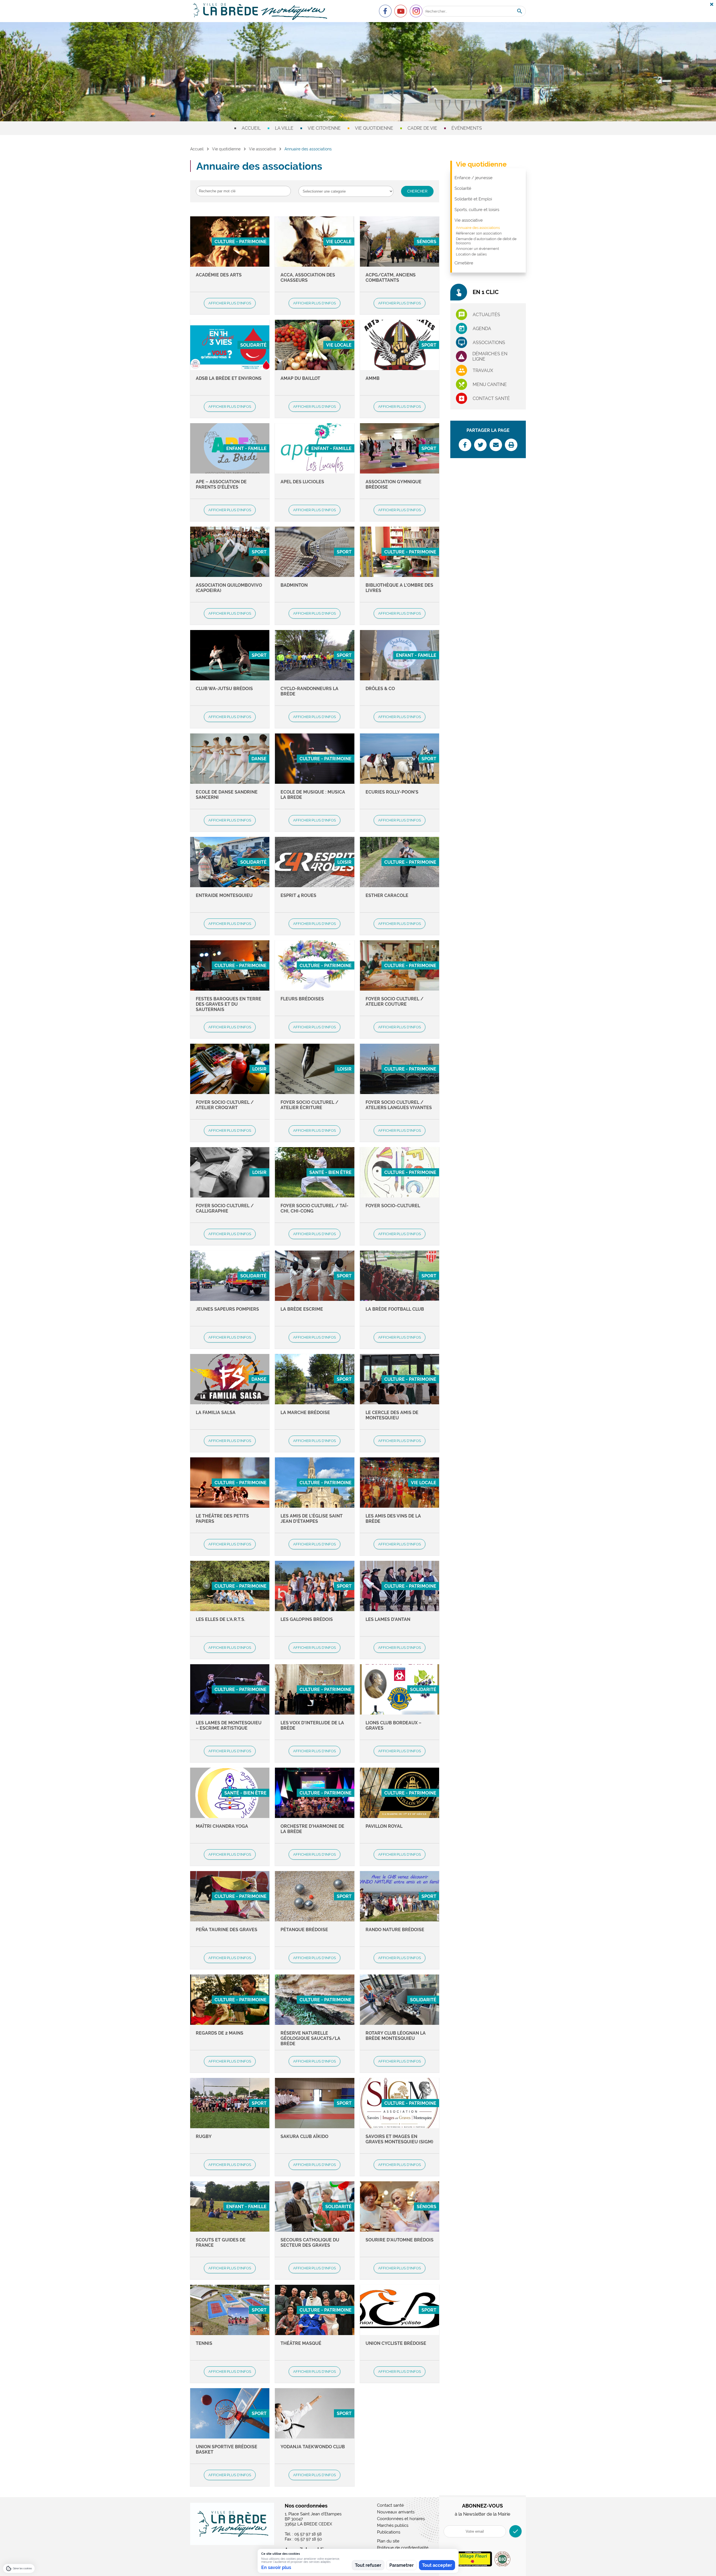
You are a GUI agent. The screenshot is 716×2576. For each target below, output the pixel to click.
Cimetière (464, 263)
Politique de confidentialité (403, 2548)
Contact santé (491, 398)
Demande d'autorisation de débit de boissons (486, 241)
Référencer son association (479, 233)
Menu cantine (490, 384)
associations (489, 343)
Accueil (251, 128)
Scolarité (463, 188)
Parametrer (401, 2565)
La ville (284, 128)
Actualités (486, 315)
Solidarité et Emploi (473, 199)
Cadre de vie (422, 128)
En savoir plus (276, 2567)
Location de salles (471, 254)
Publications (389, 2532)
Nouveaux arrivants (396, 2512)
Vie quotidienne (374, 128)
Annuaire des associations (478, 228)
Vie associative (262, 149)
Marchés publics (393, 2525)
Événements (467, 128)
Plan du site (388, 2541)
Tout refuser (368, 2565)
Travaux (483, 370)
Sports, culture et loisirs (477, 210)
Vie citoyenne (324, 128)
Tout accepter (437, 2565)
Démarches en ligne (490, 356)
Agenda (482, 329)
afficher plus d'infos (230, 303)
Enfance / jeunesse (474, 178)
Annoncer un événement (477, 249)
